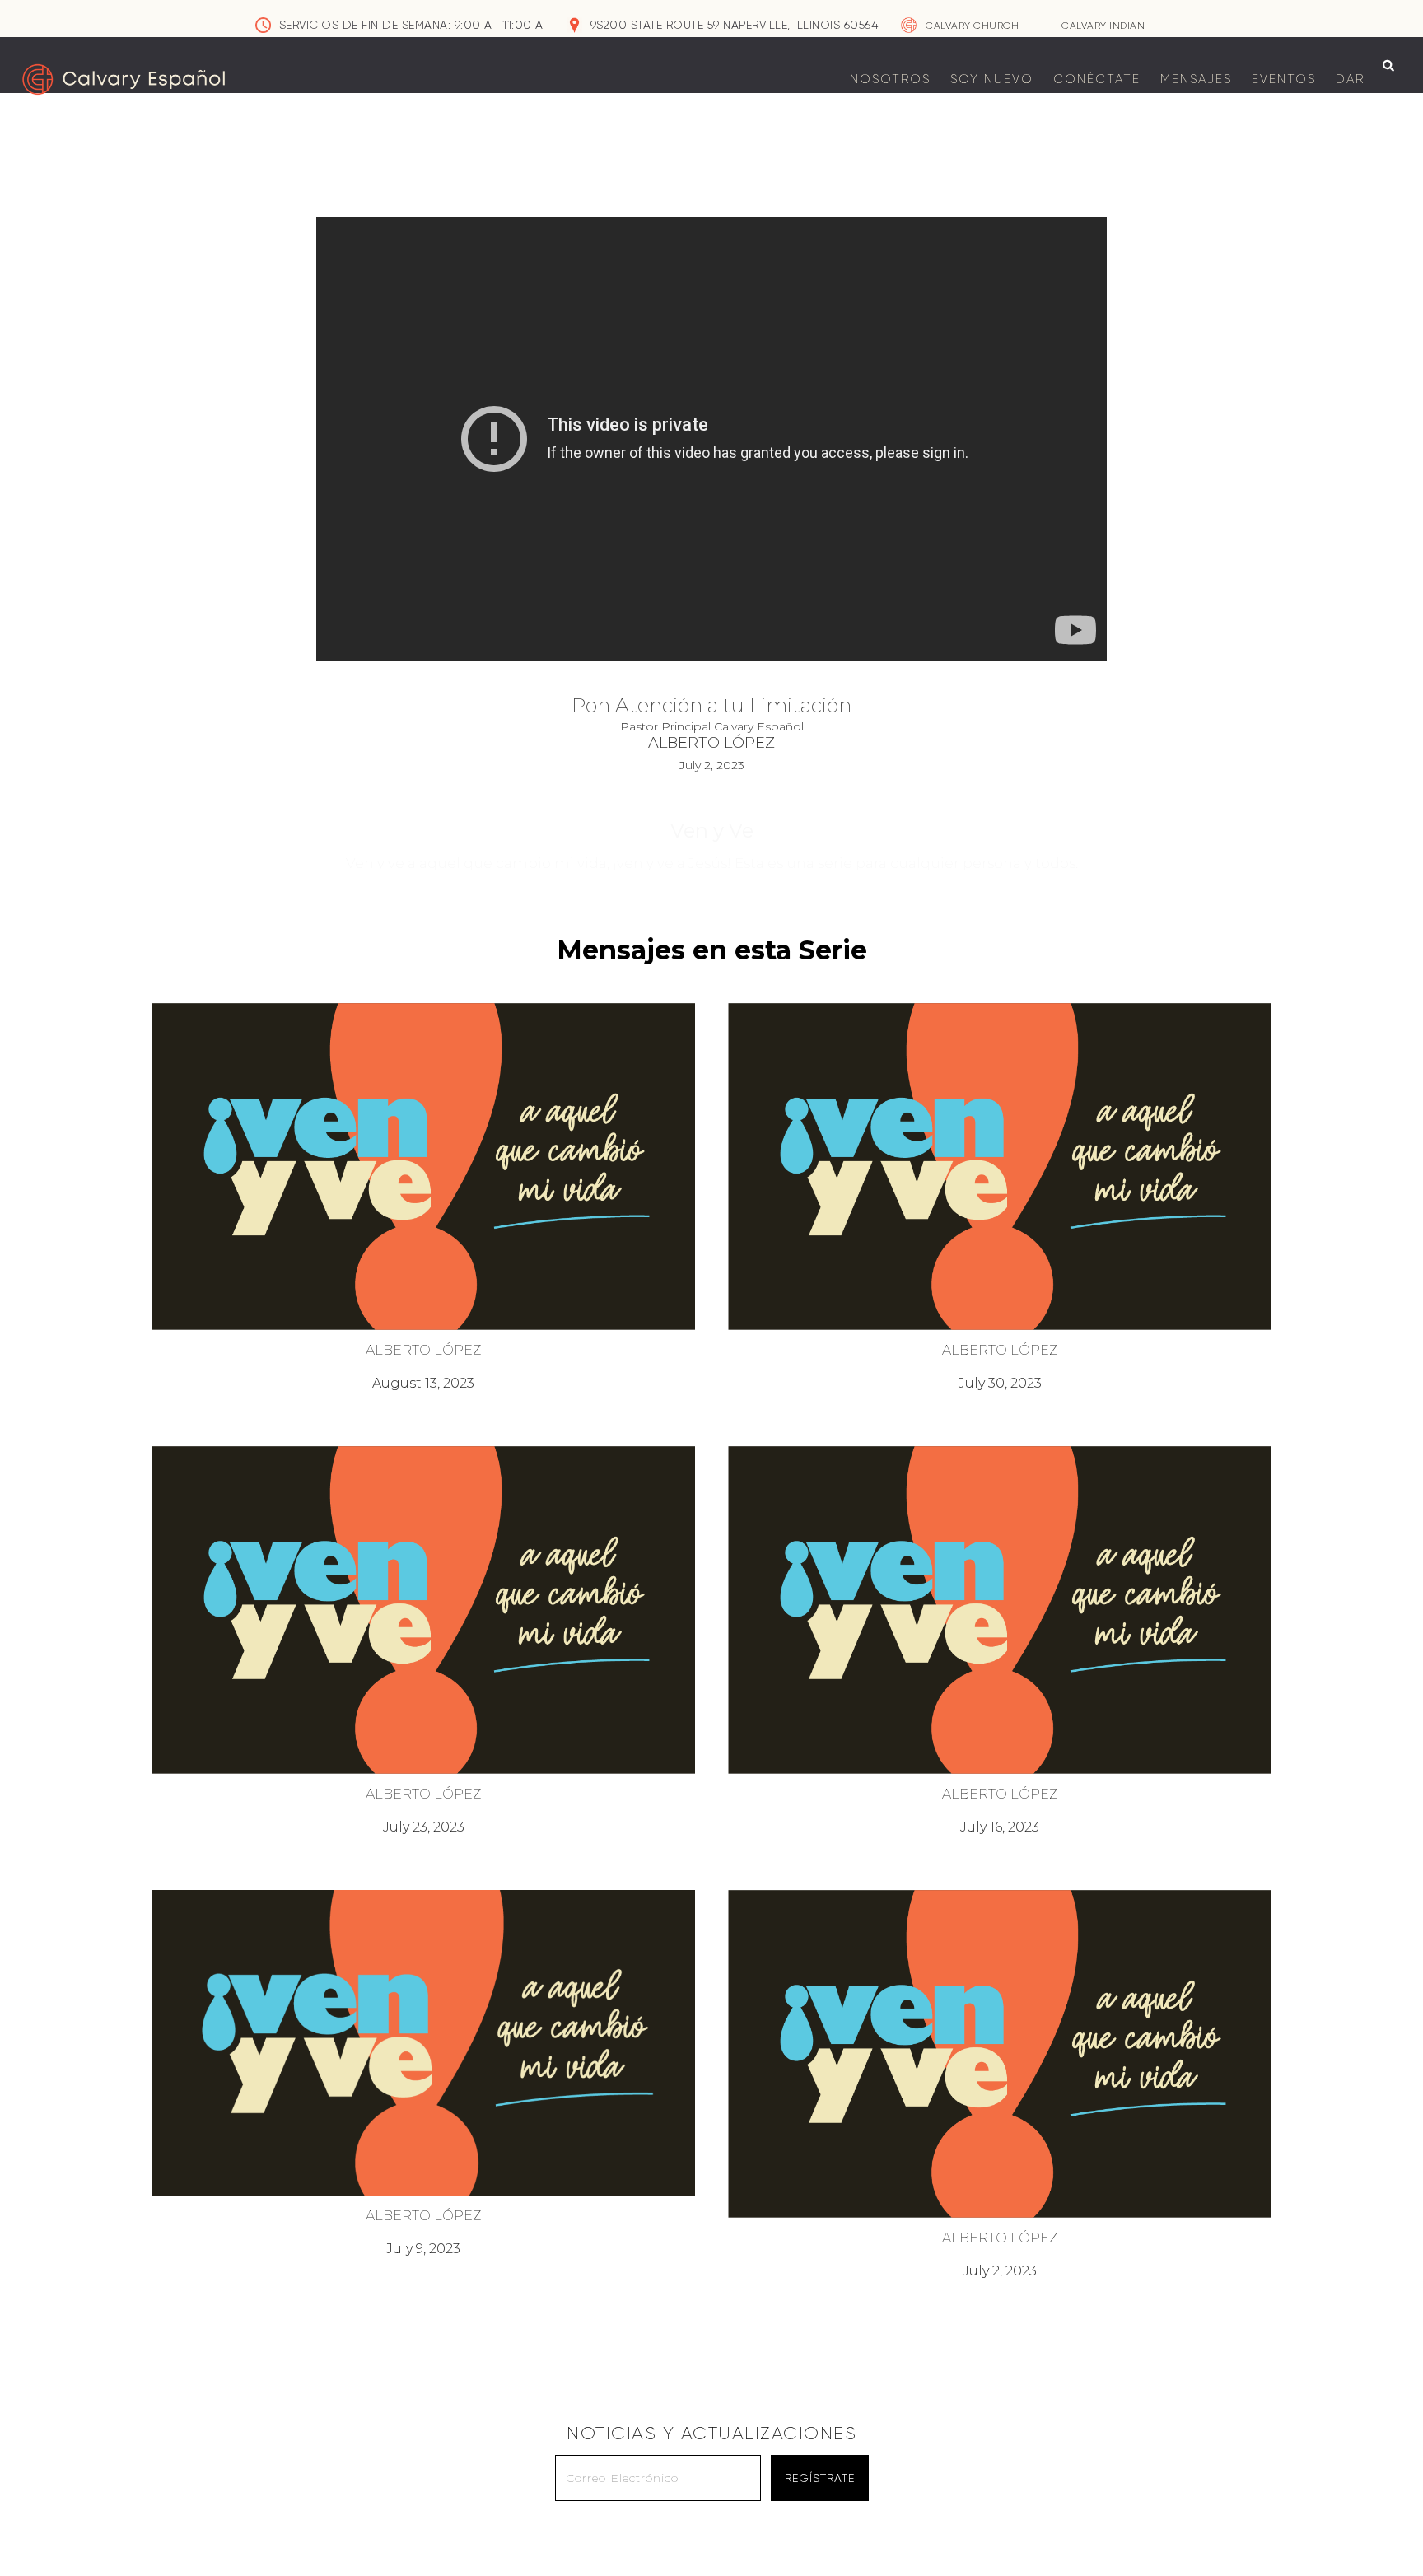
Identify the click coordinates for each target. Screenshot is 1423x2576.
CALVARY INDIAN (1103, 26)
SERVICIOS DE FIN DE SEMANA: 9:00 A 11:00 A (411, 25)
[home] (124, 79)
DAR (1350, 79)
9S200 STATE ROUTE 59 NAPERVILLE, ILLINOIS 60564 (735, 25)
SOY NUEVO (992, 79)
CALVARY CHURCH (972, 26)
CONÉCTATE (1097, 79)
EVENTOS (1284, 79)
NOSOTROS (890, 79)
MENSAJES (1196, 79)
